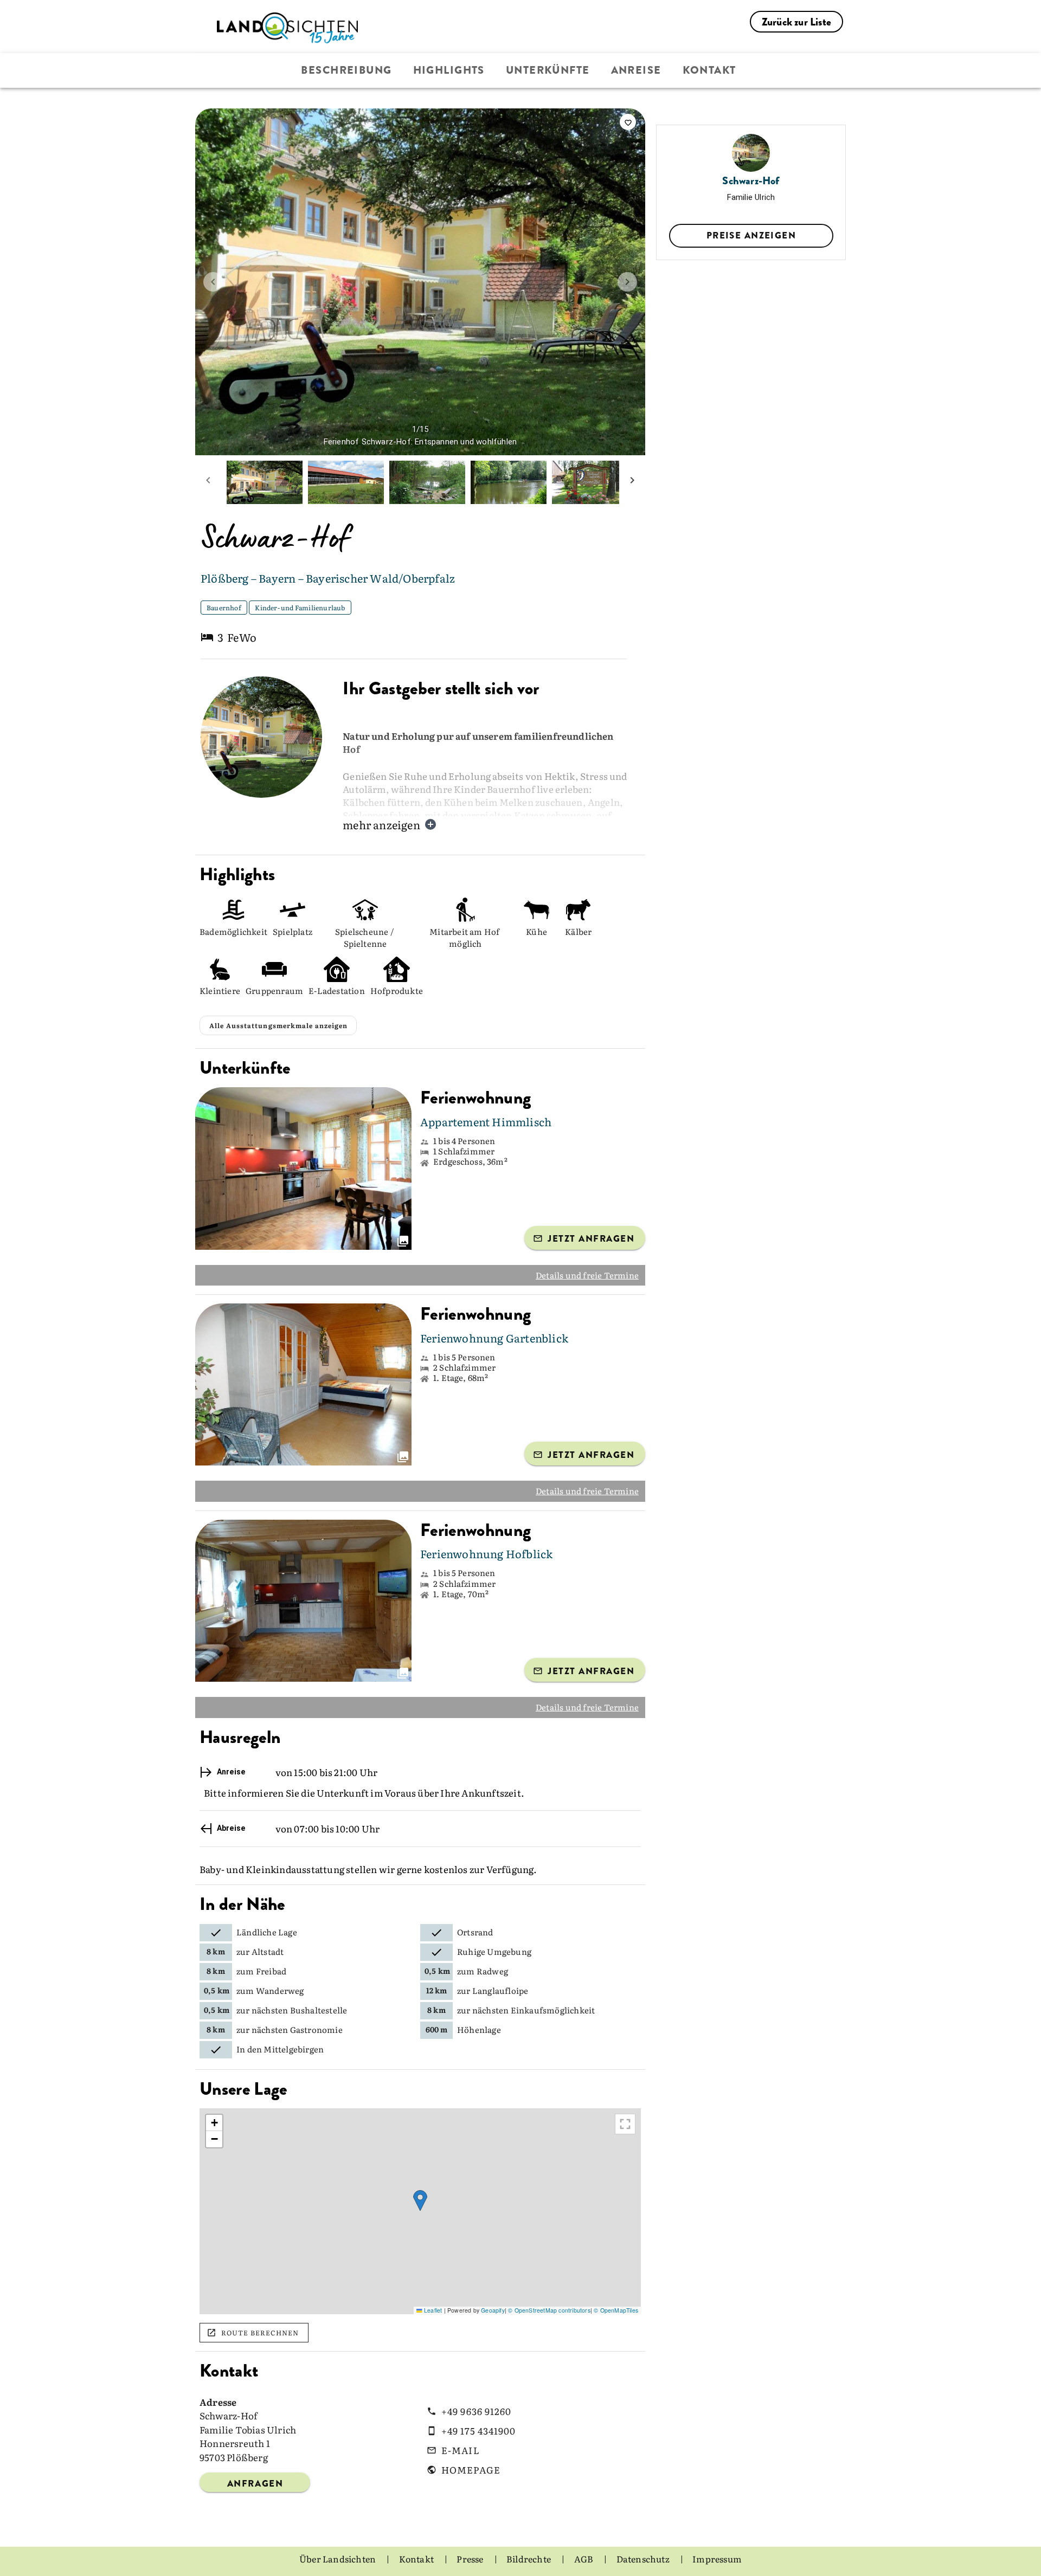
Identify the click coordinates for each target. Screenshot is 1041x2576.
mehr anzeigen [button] (381, 824)
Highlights (449, 70)
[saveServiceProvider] (628, 122)
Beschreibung (346, 70)
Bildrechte (529, 2559)
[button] (420, 2201)
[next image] (627, 282)
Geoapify (493, 2310)
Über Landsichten (338, 2559)
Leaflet (432, 2310)
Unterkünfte (548, 70)
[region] (420, 2211)
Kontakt (709, 70)
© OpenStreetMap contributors (549, 2310)
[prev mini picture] (208, 482)
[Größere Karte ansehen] (625, 2124)
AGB (585, 2559)
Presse (471, 2559)
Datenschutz (644, 2559)
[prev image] (213, 282)
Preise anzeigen (751, 235)
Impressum (717, 2559)
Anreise (636, 70)
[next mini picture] (632, 482)
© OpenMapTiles (616, 2310)
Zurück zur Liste (796, 22)
